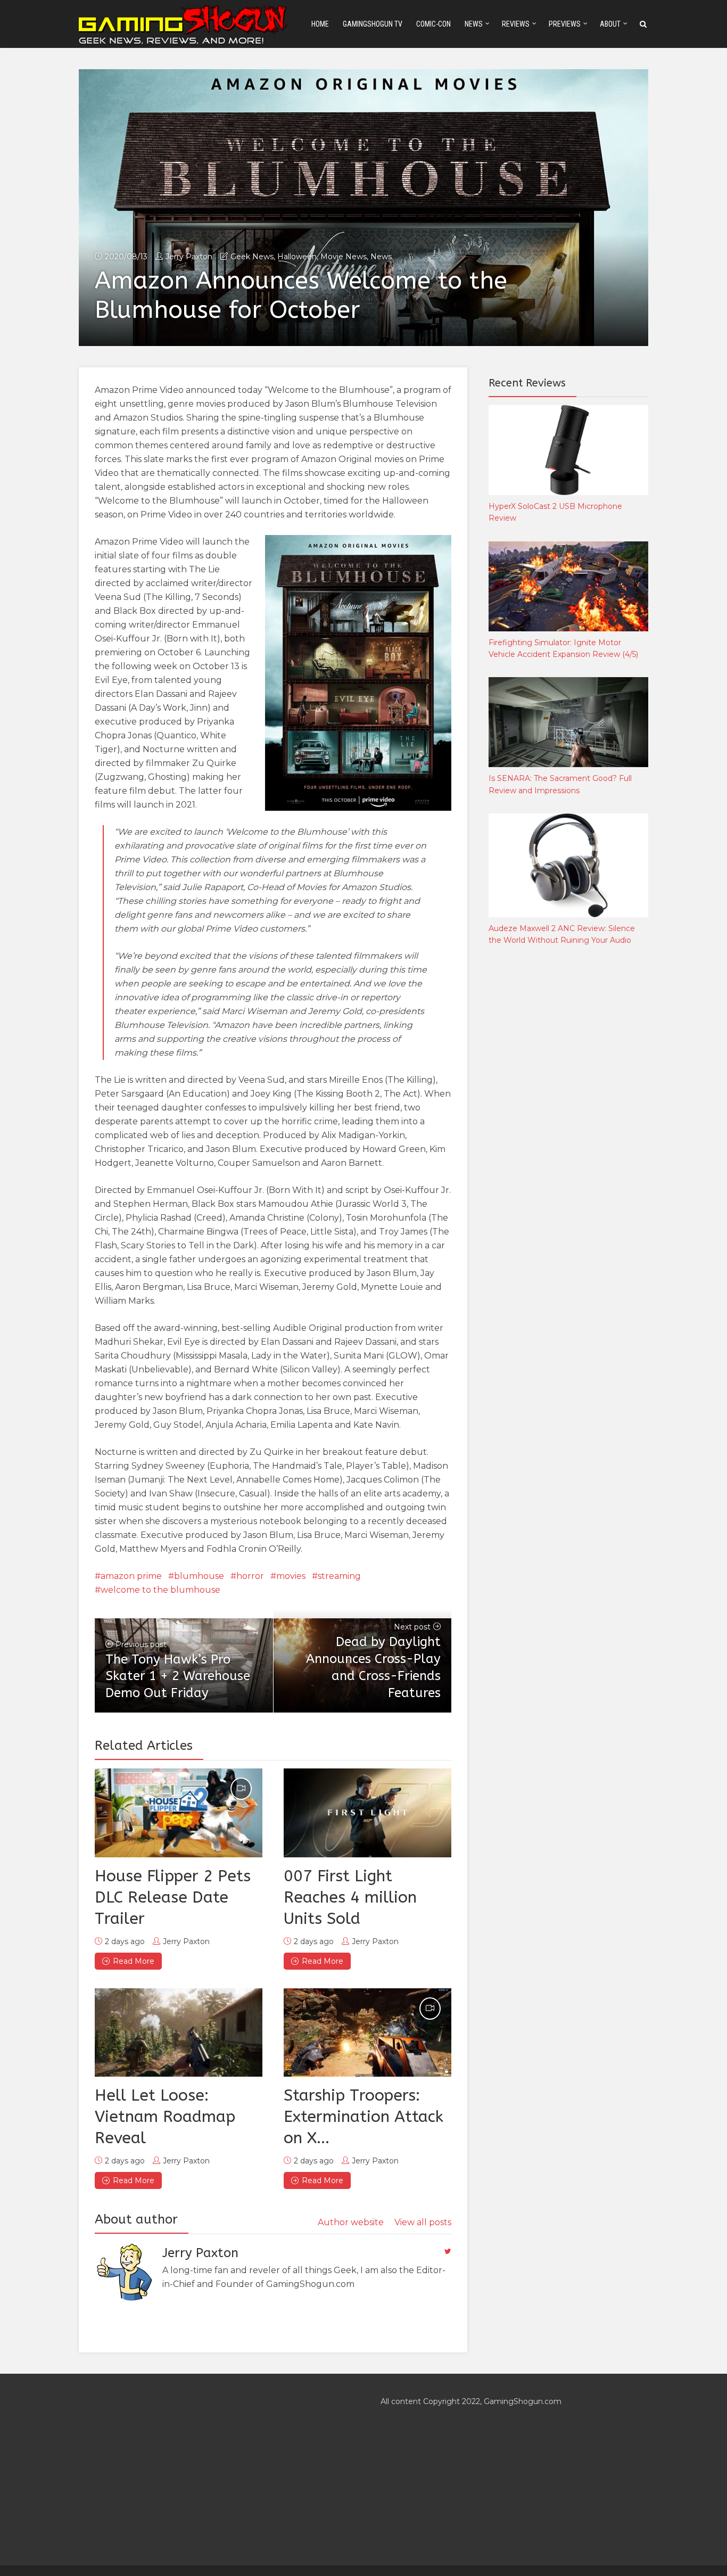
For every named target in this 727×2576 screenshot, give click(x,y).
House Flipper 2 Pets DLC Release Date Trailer (173, 1897)
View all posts (423, 2222)
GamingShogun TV (373, 24)
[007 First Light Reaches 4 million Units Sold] (367, 1813)
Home (320, 24)
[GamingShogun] (184, 23)
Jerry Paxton (189, 257)
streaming (339, 1576)
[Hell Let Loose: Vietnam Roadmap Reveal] (179, 2032)
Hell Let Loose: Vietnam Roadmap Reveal (165, 2117)
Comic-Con (433, 24)
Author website (351, 2222)
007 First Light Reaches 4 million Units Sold (350, 1897)
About (610, 24)
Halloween (297, 257)
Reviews (516, 24)
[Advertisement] (568, 1131)
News (474, 24)
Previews (565, 24)
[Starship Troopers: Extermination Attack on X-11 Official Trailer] (367, 2032)
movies (291, 1576)
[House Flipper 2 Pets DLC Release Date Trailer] (179, 1813)
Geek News (252, 257)
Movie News (344, 257)
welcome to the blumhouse (160, 1590)
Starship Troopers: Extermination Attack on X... (363, 2117)
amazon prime (131, 1576)
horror (250, 1576)
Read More (134, 1961)
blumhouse (199, 1576)
